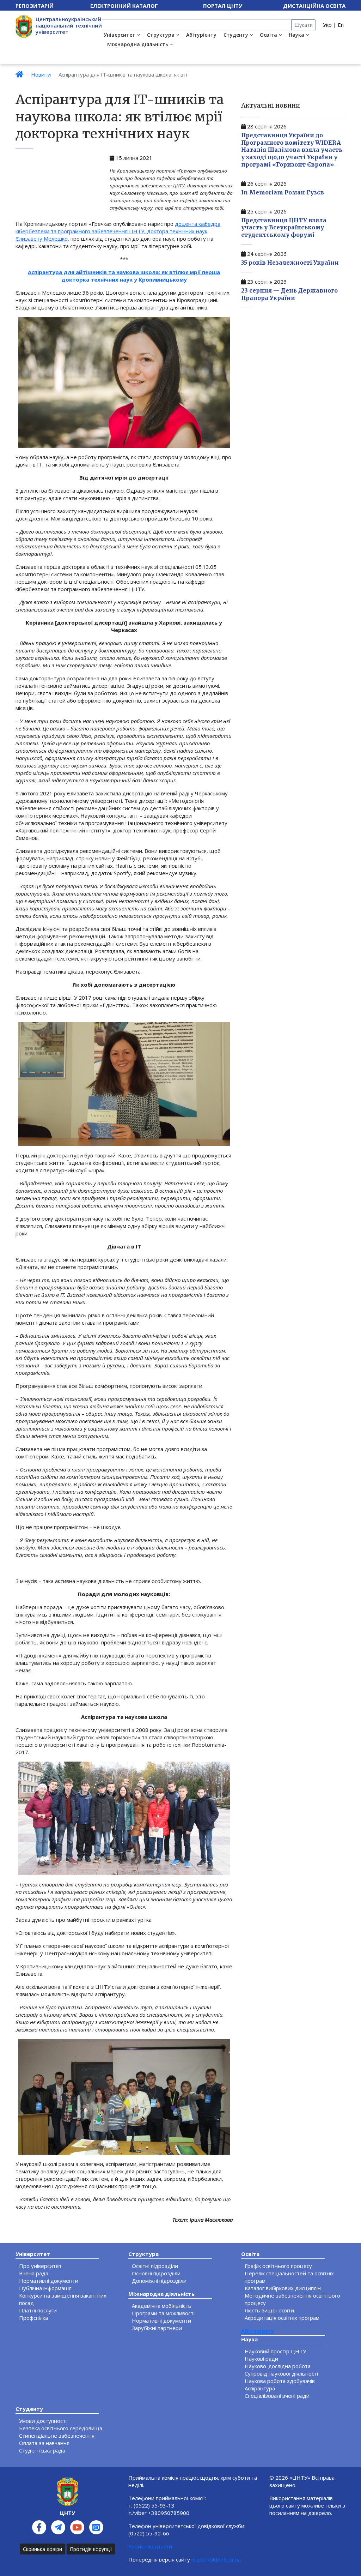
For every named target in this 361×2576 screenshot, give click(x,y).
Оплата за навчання (44, 2443)
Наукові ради (261, 2359)
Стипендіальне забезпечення (57, 2436)
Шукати (304, 25)
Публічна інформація (45, 2288)
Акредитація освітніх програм (282, 2318)
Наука (296, 35)
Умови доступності (43, 2421)
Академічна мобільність (162, 2306)
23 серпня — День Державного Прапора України (289, 294)
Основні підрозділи (156, 2273)
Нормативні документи (49, 2281)
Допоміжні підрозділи (159, 2281)
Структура (161, 35)
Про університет (40, 2266)
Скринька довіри (42, 2549)
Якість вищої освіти (269, 2310)
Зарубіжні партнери (157, 2328)
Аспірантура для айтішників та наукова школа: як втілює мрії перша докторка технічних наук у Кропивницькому (124, 276)
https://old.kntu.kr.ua (216, 2559)
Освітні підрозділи (155, 2266)
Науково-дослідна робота (278, 2366)
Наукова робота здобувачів (280, 2381)
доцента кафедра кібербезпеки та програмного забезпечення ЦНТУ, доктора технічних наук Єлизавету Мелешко (118, 231)
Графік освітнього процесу (278, 2266)
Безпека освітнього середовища (61, 2428)
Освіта (268, 35)
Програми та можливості (163, 2313)
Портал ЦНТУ (223, 6)
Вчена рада (34, 2273)
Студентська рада (42, 2450)
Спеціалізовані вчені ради (277, 2396)
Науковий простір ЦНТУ (275, 2351)
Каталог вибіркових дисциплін (283, 2288)
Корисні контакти (150, 2546)
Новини (41, 74)
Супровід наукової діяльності (281, 2373)
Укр (327, 25)
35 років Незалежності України (290, 263)
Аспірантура (260, 2388)
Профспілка (33, 2318)
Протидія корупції (91, 2549)
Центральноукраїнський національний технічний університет (69, 25)
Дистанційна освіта (314, 6)
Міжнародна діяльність (138, 44)
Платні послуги (38, 2310)
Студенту (236, 35)
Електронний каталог (124, 6)
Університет (120, 35)
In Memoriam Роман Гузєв (283, 192)
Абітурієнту (201, 35)
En (341, 25)
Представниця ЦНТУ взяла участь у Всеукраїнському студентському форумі (284, 228)
